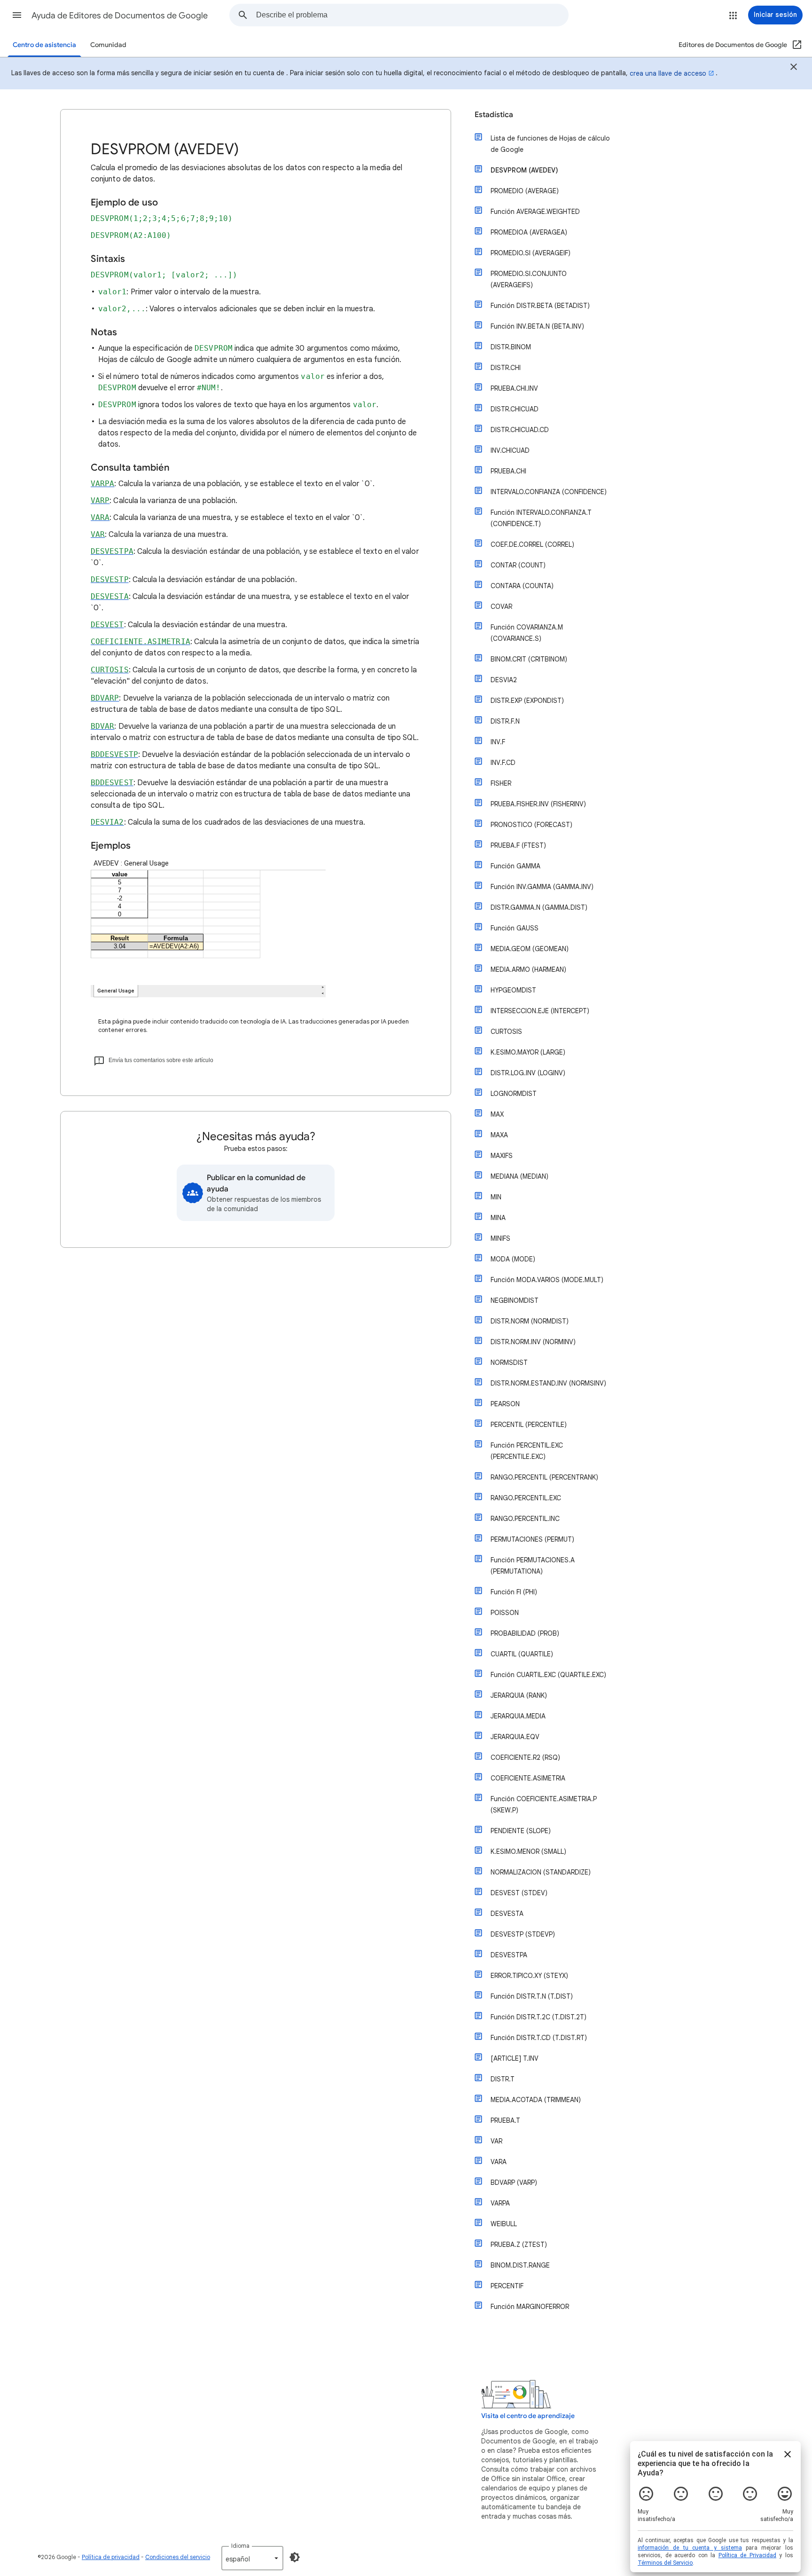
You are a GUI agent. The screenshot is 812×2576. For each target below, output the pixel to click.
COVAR (501, 607)
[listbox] (252, 2558)
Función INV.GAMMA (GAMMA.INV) (542, 887)
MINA (498, 1218)
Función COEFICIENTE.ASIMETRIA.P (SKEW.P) (544, 1804)
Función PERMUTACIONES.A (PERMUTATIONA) (533, 1566)
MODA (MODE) (513, 1259)
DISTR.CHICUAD (515, 409)
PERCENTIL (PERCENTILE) (529, 1425)
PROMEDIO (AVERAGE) (525, 191)
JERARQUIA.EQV (515, 1737)
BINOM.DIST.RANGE (520, 2265)
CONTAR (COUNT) (518, 565)
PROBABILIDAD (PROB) (525, 1633)
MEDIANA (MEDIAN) (519, 1176)
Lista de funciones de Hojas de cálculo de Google (550, 144)
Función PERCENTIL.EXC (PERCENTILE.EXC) (527, 1451)
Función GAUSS (515, 928)
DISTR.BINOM (511, 347)
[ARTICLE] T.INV (515, 2058)
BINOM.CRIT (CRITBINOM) (529, 659)
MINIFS (500, 1238)
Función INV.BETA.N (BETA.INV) (537, 326)
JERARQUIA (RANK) (519, 1695)
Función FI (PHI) (514, 1592)
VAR (496, 2141)
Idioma (240, 2546)
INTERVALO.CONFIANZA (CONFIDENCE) (549, 492)
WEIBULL (504, 2224)
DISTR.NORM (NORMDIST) (530, 1321)
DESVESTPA (509, 1955)
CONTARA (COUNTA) (522, 586)
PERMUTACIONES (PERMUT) (532, 1539)
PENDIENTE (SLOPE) (521, 1831)
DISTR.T (503, 2079)
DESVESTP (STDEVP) (523, 1934)
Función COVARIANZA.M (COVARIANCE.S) (527, 633)
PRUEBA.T (505, 2120)
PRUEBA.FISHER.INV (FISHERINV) (538, 804)
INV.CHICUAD (510, 450)
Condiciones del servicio (178, 2557)
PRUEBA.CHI (508, 471)
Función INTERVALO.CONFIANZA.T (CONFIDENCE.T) (541, 518)
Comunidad (108, 45)
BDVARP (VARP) (514, 2182)
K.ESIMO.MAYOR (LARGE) (528, 1052)
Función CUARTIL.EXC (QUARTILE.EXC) (548, 1675)
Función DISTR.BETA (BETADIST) (540, 306)
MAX (497, 1114)
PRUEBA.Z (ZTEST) (519, 2245)
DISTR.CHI (506, 368)
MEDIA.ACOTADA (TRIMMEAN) (536, 2100)
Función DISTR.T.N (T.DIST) (532, 1996)
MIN (496, 1197)
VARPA (500, 2203)
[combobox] (412, 15)
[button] (17, 15)
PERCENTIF (507, 2286)
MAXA (499, 1135)
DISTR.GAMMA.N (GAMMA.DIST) (539, 907)
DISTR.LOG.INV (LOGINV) (528, 1073)
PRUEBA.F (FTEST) (518, 845)
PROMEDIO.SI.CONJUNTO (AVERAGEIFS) (529, 279)
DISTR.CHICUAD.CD (520, 430)
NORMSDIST (509, 1363)
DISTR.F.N (505, 721)
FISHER (501, 783)
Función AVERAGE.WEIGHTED (535, 212)
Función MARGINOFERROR (530, 2307)
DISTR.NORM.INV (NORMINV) (533, 1342)
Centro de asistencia (44, 45)
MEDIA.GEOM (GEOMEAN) (530, 949)
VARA (499, 2162)
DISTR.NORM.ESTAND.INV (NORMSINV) (548, 1383)
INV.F (498, 742)
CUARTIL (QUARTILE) (522, 1654)
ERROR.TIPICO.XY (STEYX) (529, 1976)
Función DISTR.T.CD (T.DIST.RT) (539, 2038)
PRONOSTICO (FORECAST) (531, 825)
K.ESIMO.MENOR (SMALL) (528, 1851)
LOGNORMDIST (514, 1094)
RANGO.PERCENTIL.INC (525, 1519)
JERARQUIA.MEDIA (518, 1716)
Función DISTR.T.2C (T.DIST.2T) (539, 2017)
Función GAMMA (515, 866)
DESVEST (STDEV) (519, 1893)
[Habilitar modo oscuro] (295, 2557)
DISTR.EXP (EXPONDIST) (527, 701)
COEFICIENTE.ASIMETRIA (528, 1778)
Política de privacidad (111, 2557)
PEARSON (505, 1404)
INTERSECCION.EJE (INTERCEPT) (540, 1011)
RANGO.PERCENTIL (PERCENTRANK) (544, 1477)
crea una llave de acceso (668, 73)
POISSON (505, 1613)
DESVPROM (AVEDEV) (524, 170)
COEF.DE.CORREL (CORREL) (532, 544)
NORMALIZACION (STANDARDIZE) (541, 1872)
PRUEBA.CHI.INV (514, 388)
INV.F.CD (503, 763)
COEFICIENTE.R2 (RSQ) (525, 1757)
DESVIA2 (504, 680)
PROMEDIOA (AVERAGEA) (529, 232)
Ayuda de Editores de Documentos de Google (120, 16)
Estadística (494, 115)
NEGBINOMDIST (515, 1300)
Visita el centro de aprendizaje (528, 2416)
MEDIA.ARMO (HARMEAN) (528, 969)
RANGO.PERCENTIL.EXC (526, 1498)
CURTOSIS (506, 1032)
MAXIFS (502, 1156)
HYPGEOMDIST (513, 990)
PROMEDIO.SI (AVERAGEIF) (531, 253)
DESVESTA (507, 1914)
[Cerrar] (794, 68)
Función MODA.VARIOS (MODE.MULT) (547, 1280)
